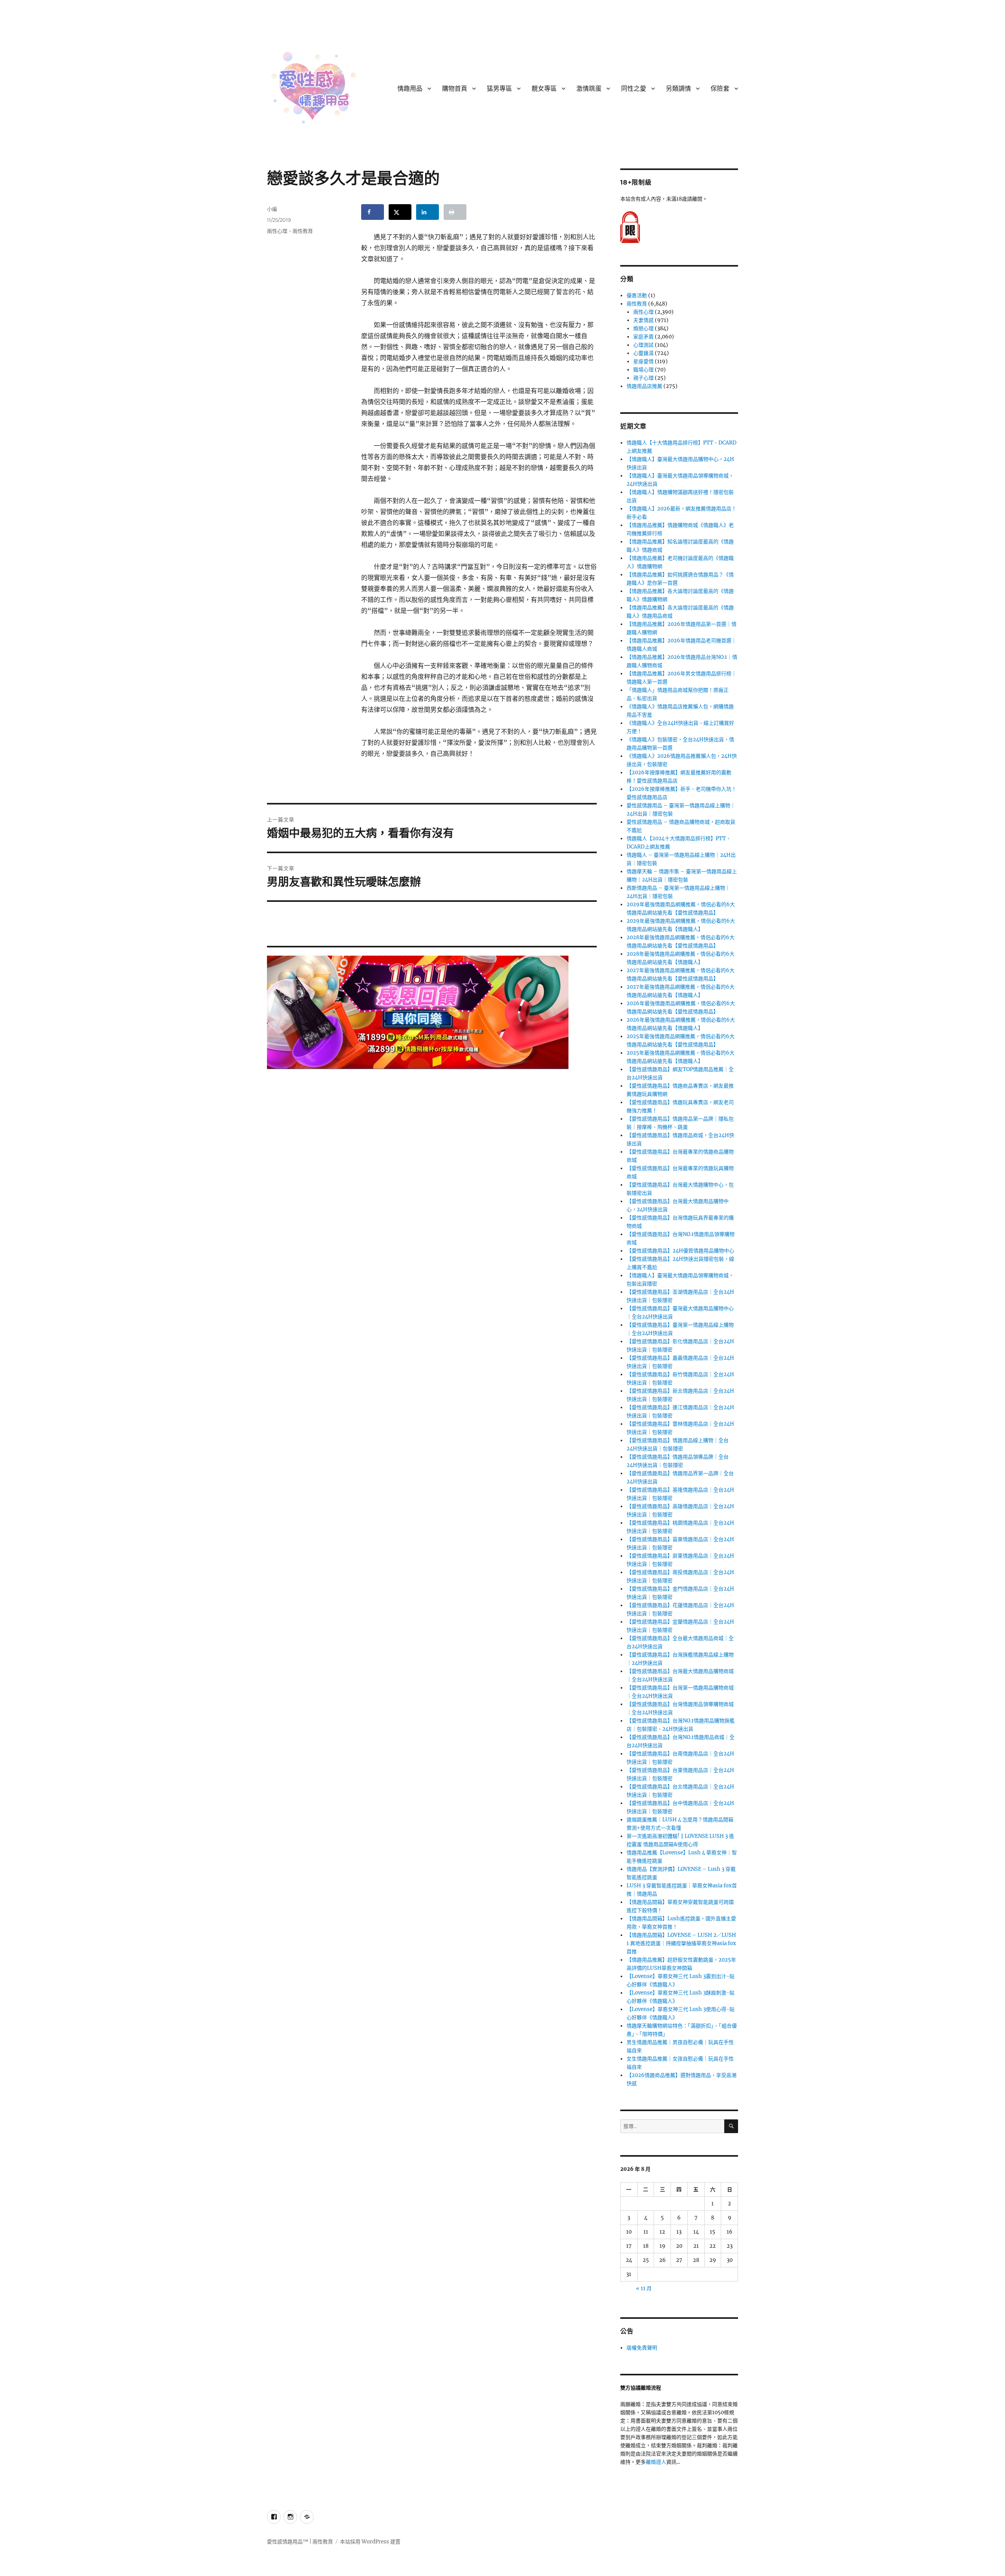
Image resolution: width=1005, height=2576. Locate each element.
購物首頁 (455, 89)
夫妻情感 (643, 320)
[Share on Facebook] (373, 212)
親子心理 (643, 378)
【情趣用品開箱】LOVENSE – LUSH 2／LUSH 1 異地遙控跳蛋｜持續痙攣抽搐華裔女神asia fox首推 (681, 1943)
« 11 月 (644, 2288)
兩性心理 (277, 231)
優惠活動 (637, 295)
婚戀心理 (643, 328)
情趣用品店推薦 (644, 386)
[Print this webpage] (455, 212)
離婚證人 (656, 2462)
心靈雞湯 (643, 353)
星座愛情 (643, 361)
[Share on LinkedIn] (428, 212)
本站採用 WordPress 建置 (370, 2542)
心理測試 (643, 345)
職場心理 (643, 370)
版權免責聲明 (642, 2348)
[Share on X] (400, 212)
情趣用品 (410, 89)
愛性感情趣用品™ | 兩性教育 (300, 2542)
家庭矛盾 (643, 337)
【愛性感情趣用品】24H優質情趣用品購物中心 (680, 1251)
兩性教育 (303, 231)
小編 (272, 209)
